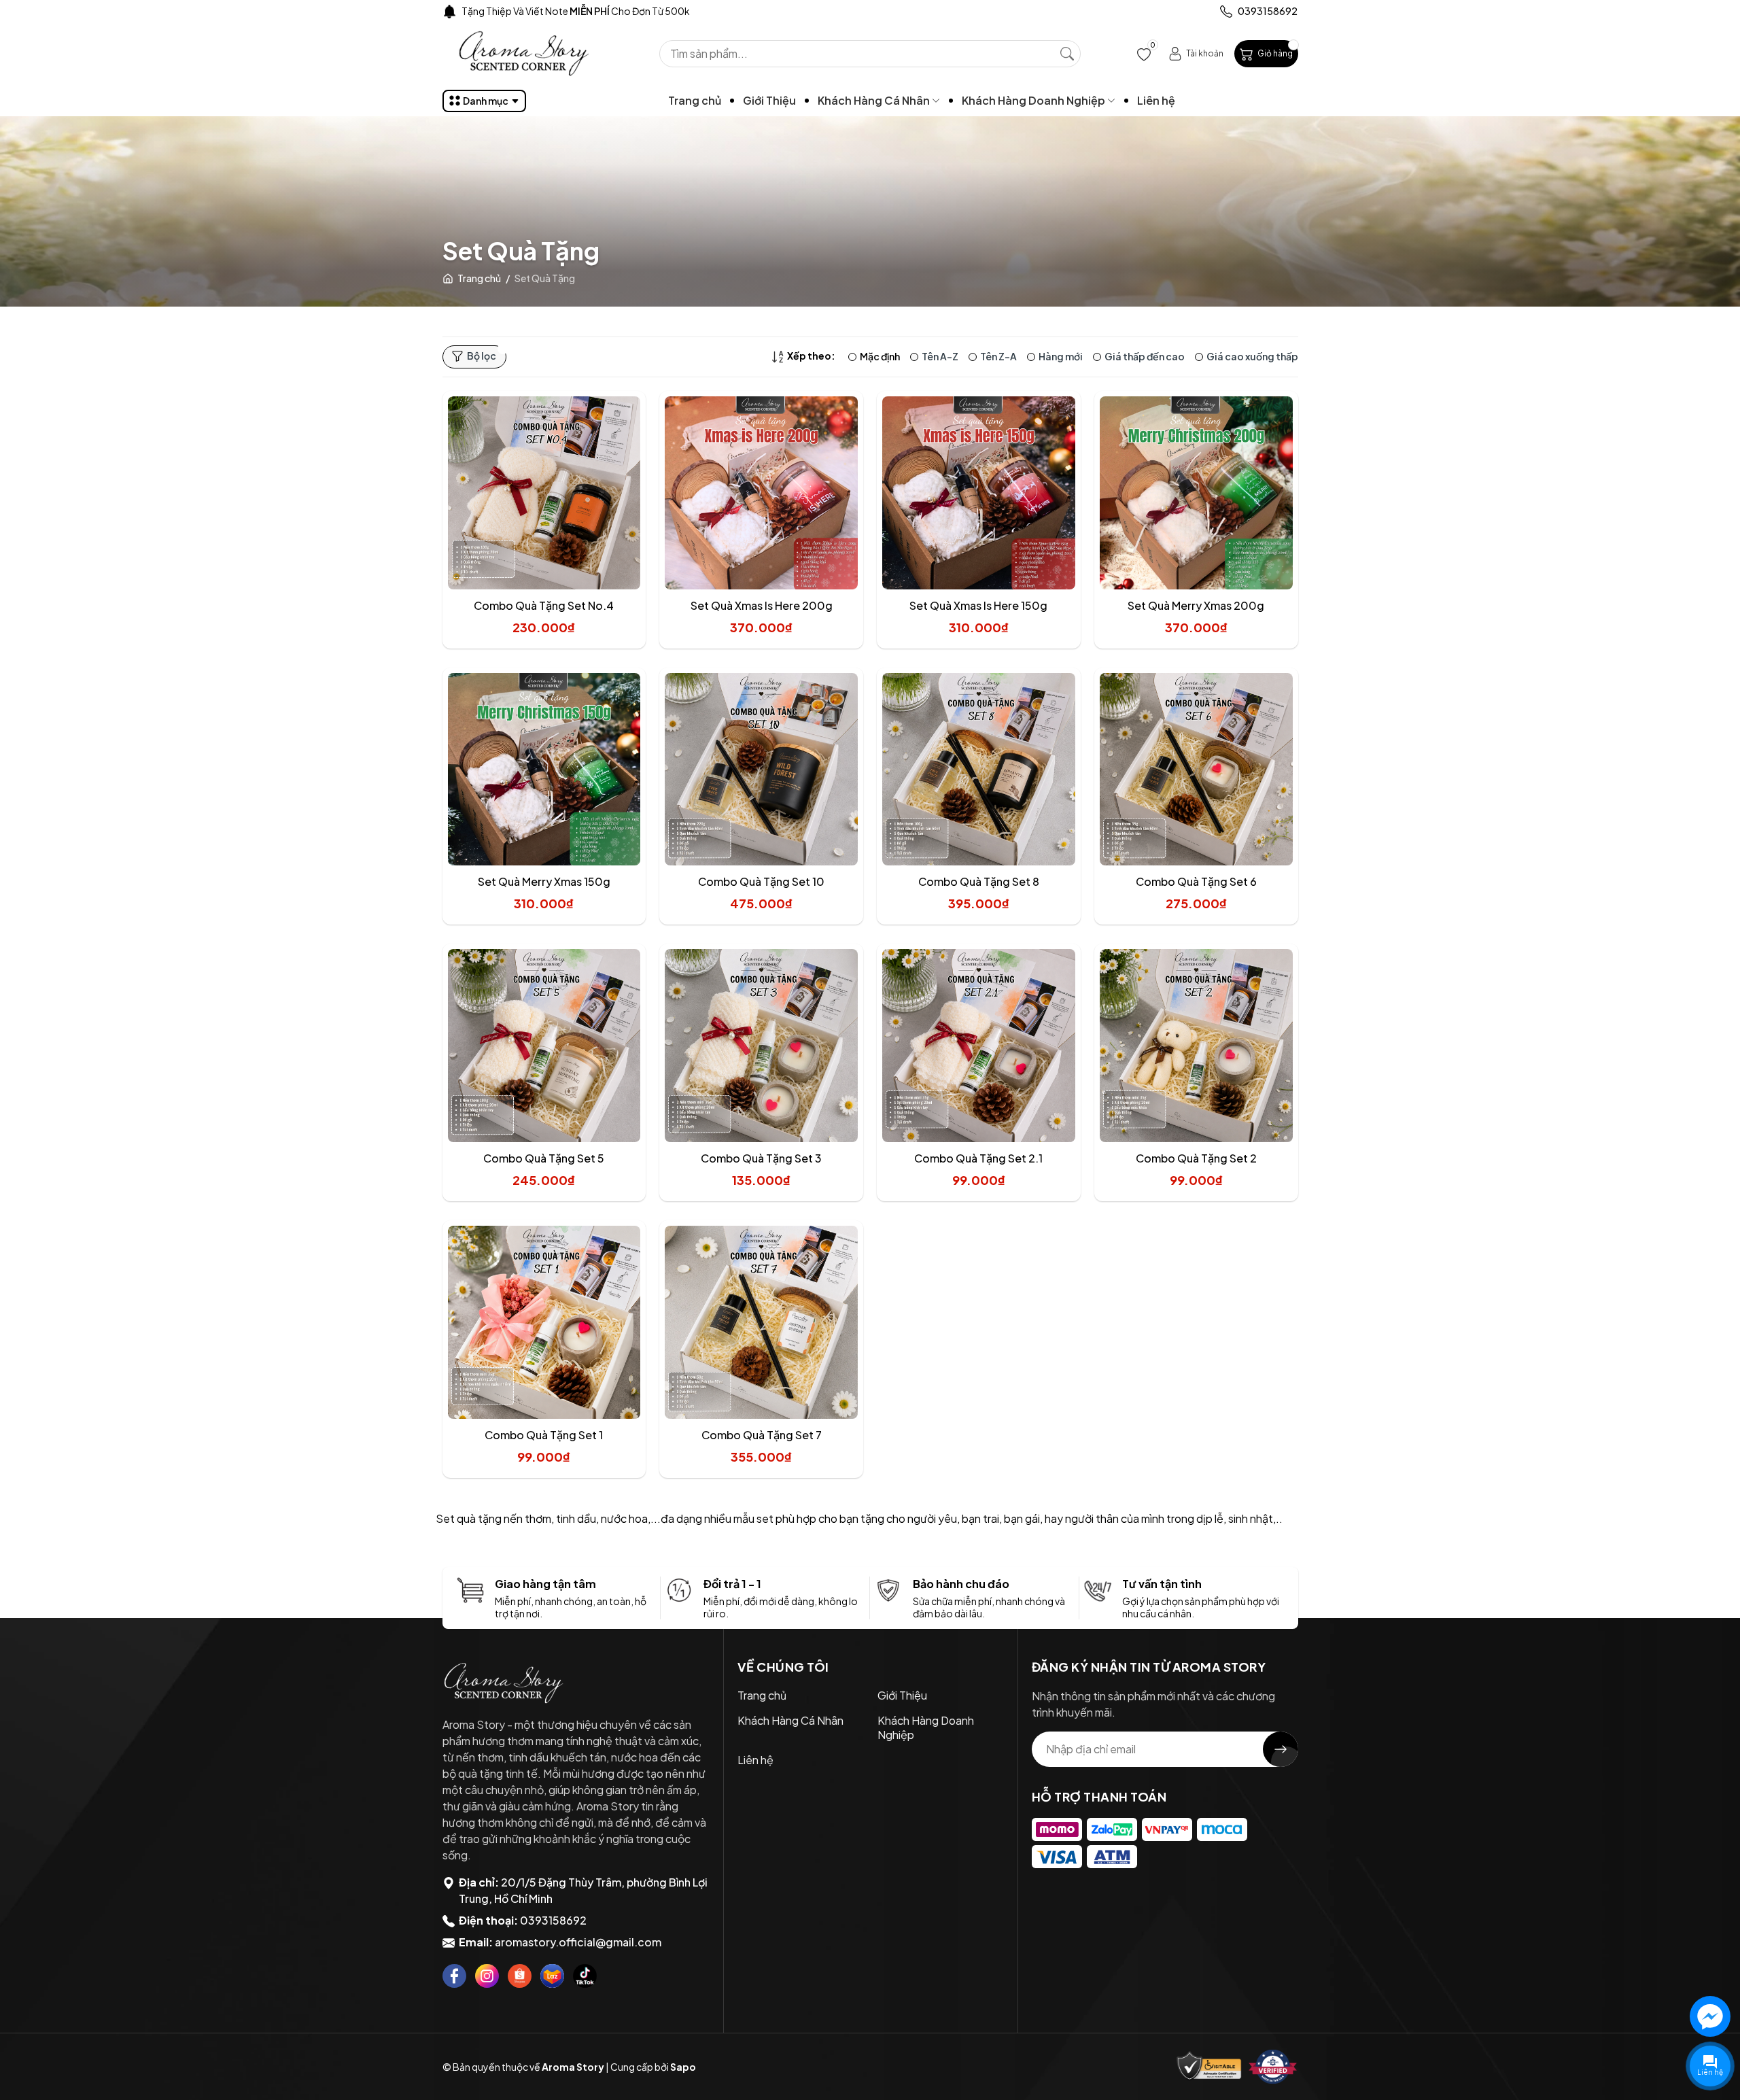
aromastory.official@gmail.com (578, 1942)
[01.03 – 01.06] (540, 11)
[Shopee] (520, 1976)
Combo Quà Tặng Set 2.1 (978, 1158)
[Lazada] (552, 1976)
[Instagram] (487, 1976)
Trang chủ (695, 100)
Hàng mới (1061, 356)
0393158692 (553, 1920)
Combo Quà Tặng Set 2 (1196, 1158)
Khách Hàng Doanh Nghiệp (1034, 100)
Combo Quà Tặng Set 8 (979, 881)
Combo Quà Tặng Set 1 (544, 1435)
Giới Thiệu (769, 100)
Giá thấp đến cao (1145, 356)
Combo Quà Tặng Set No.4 (544, 605)
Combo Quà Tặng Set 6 (1196, 881)
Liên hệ (1156, 100)
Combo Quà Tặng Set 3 (761, 1158)
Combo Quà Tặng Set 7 (762, 1435)
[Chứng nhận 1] (1209, 2067)
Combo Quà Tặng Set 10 (761, 881)
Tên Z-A (998, 356)
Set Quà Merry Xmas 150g (544, 881)
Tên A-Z (940, 356)
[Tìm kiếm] (1067, 54)
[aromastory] (524, 54)
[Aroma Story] (517, 1683)
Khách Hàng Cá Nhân (875, 100)
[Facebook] (454, 1976)
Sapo (683, 2067)
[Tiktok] (585, 1976)
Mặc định (880, 356)
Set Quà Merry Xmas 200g (1196, 605)
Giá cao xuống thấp (1252, 356)
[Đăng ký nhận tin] (1281, 1749)
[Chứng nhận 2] (1273, 2067)
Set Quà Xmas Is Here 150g (978, 605)
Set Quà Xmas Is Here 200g (762, 605)
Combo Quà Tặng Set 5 (544, 1158)
